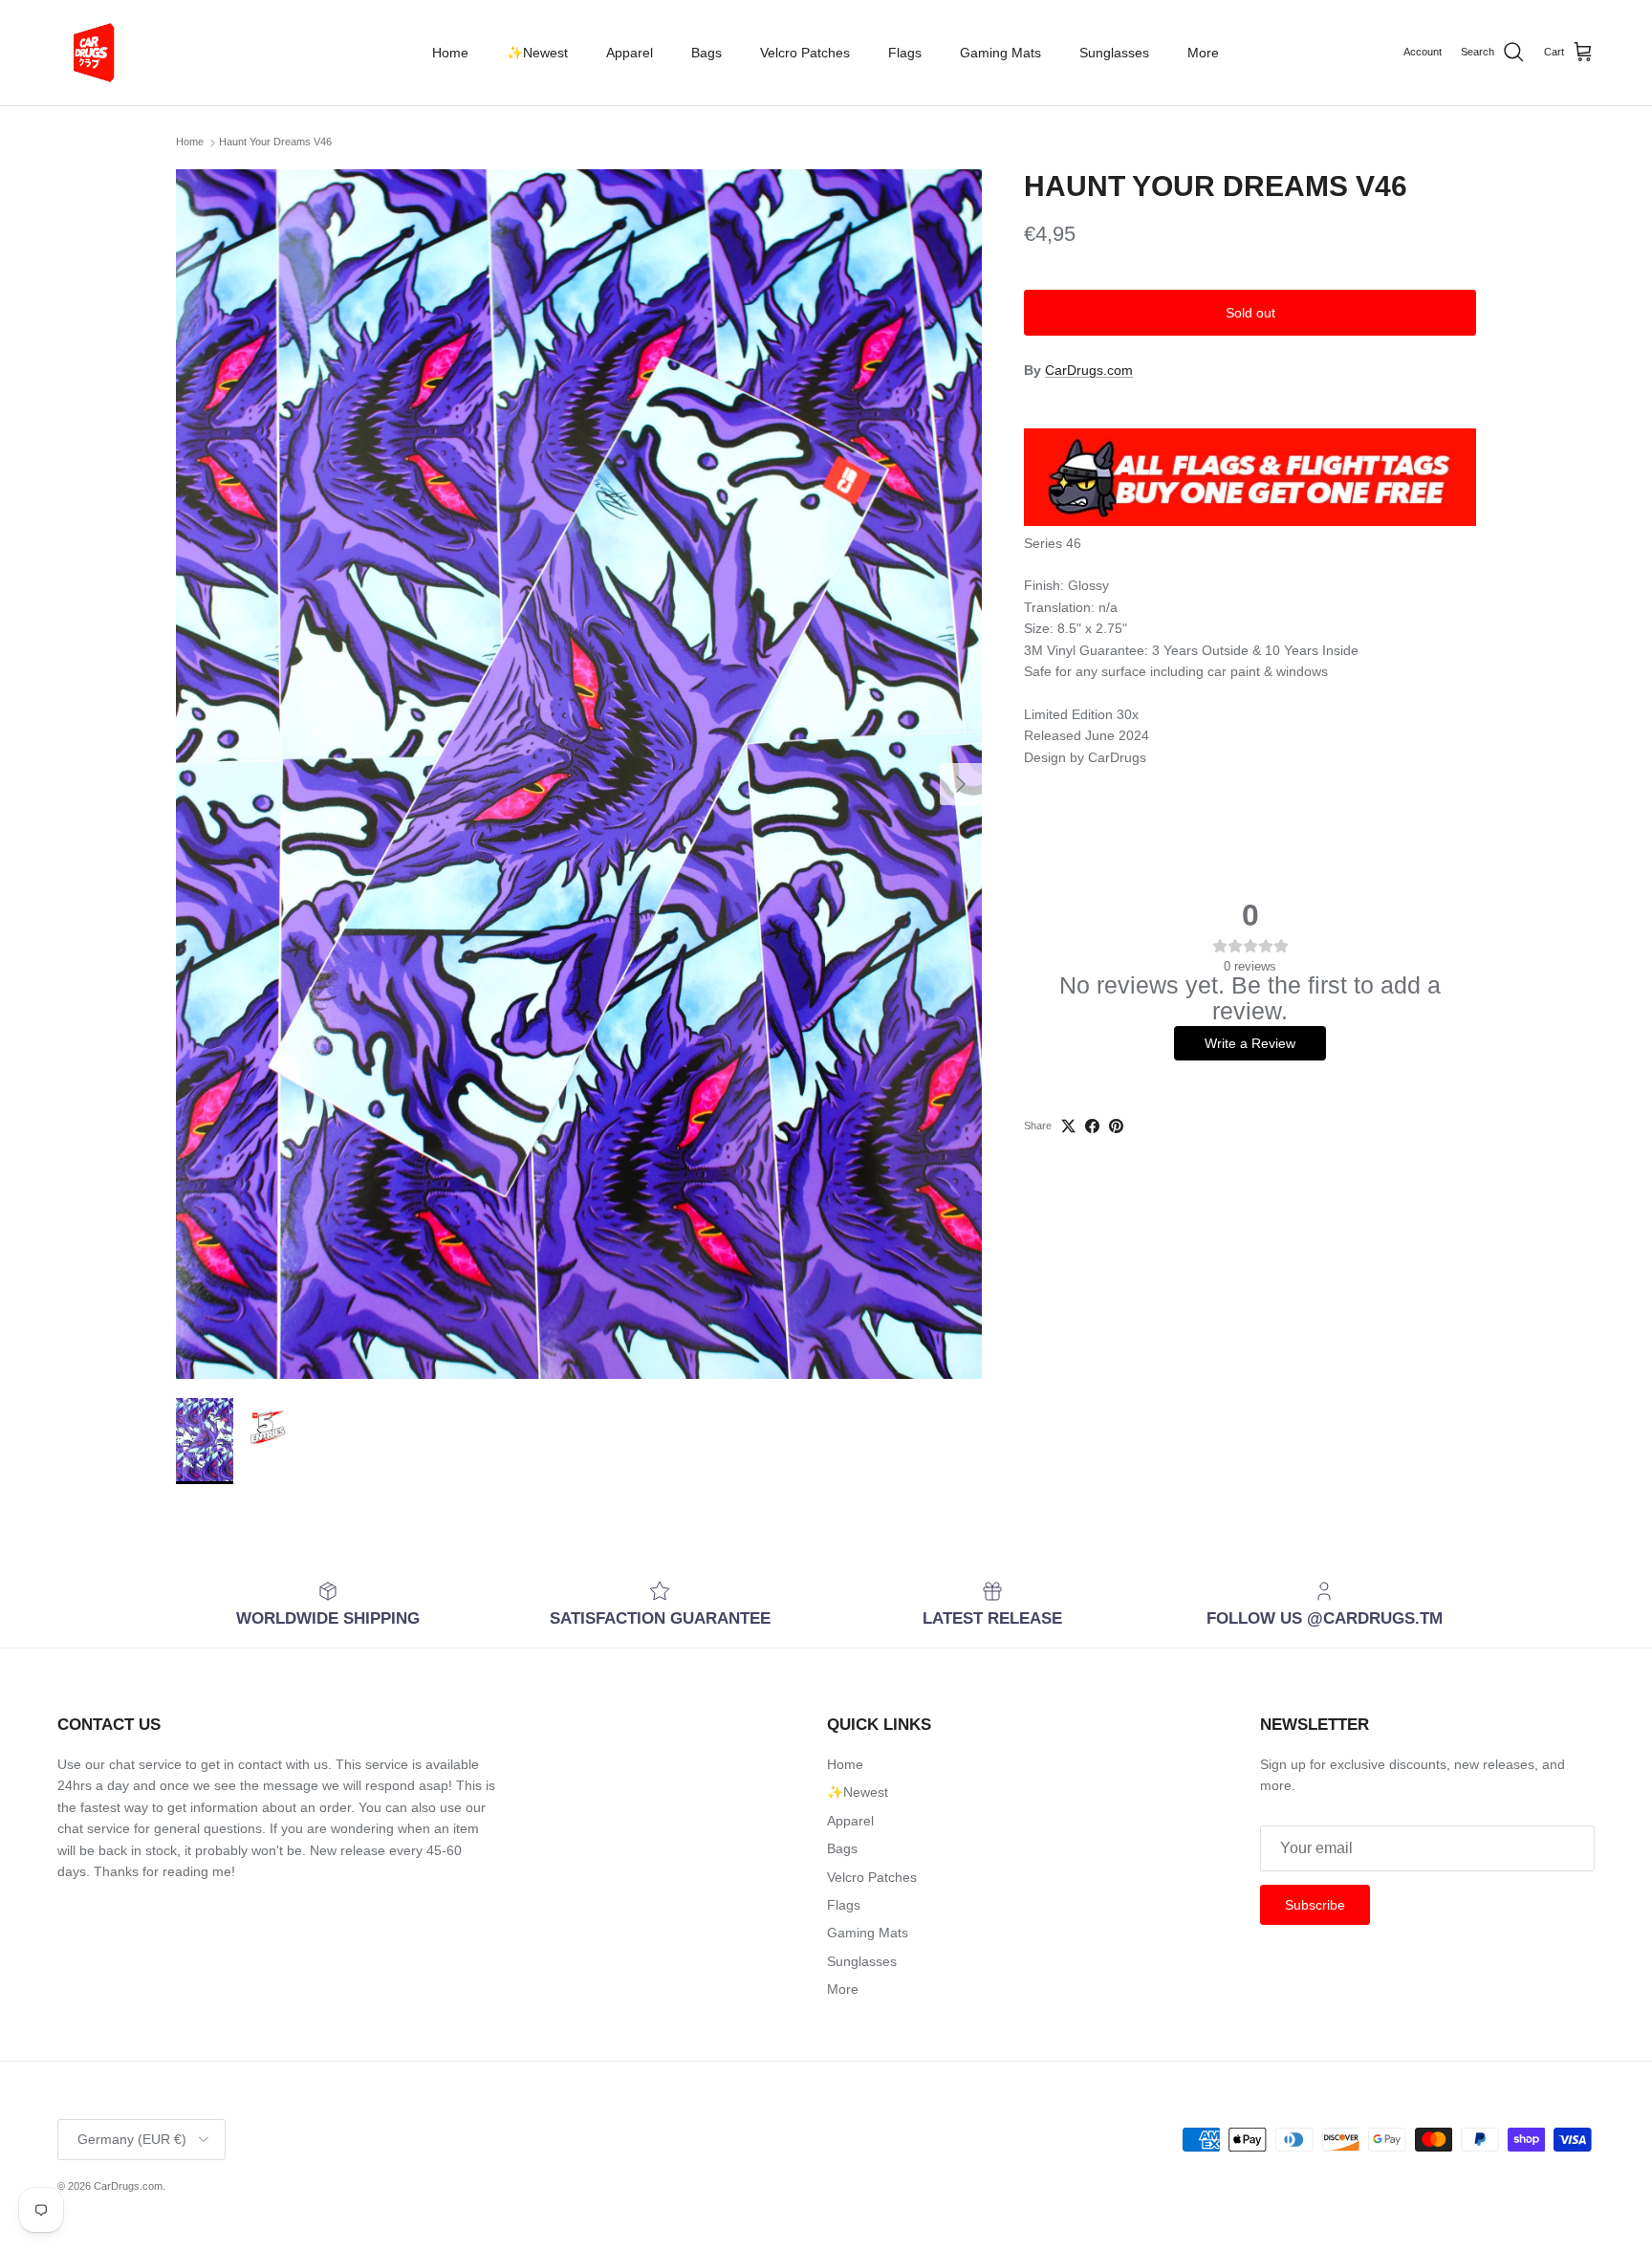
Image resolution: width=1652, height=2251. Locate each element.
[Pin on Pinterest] (1116, 1126)
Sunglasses (1114, 53)
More (1203, 53)
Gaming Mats (1000, 53)
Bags (706, 53)
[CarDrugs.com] (91, 53)
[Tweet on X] (1068, 1126)
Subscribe (1315, 1905)
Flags (905, 53)
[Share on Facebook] (1092, 1126)
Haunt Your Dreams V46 (275, 142)
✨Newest (537, 53)
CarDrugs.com (1089, 370)
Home (450, 53)
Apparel (630, 53)
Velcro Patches (805, 53)
